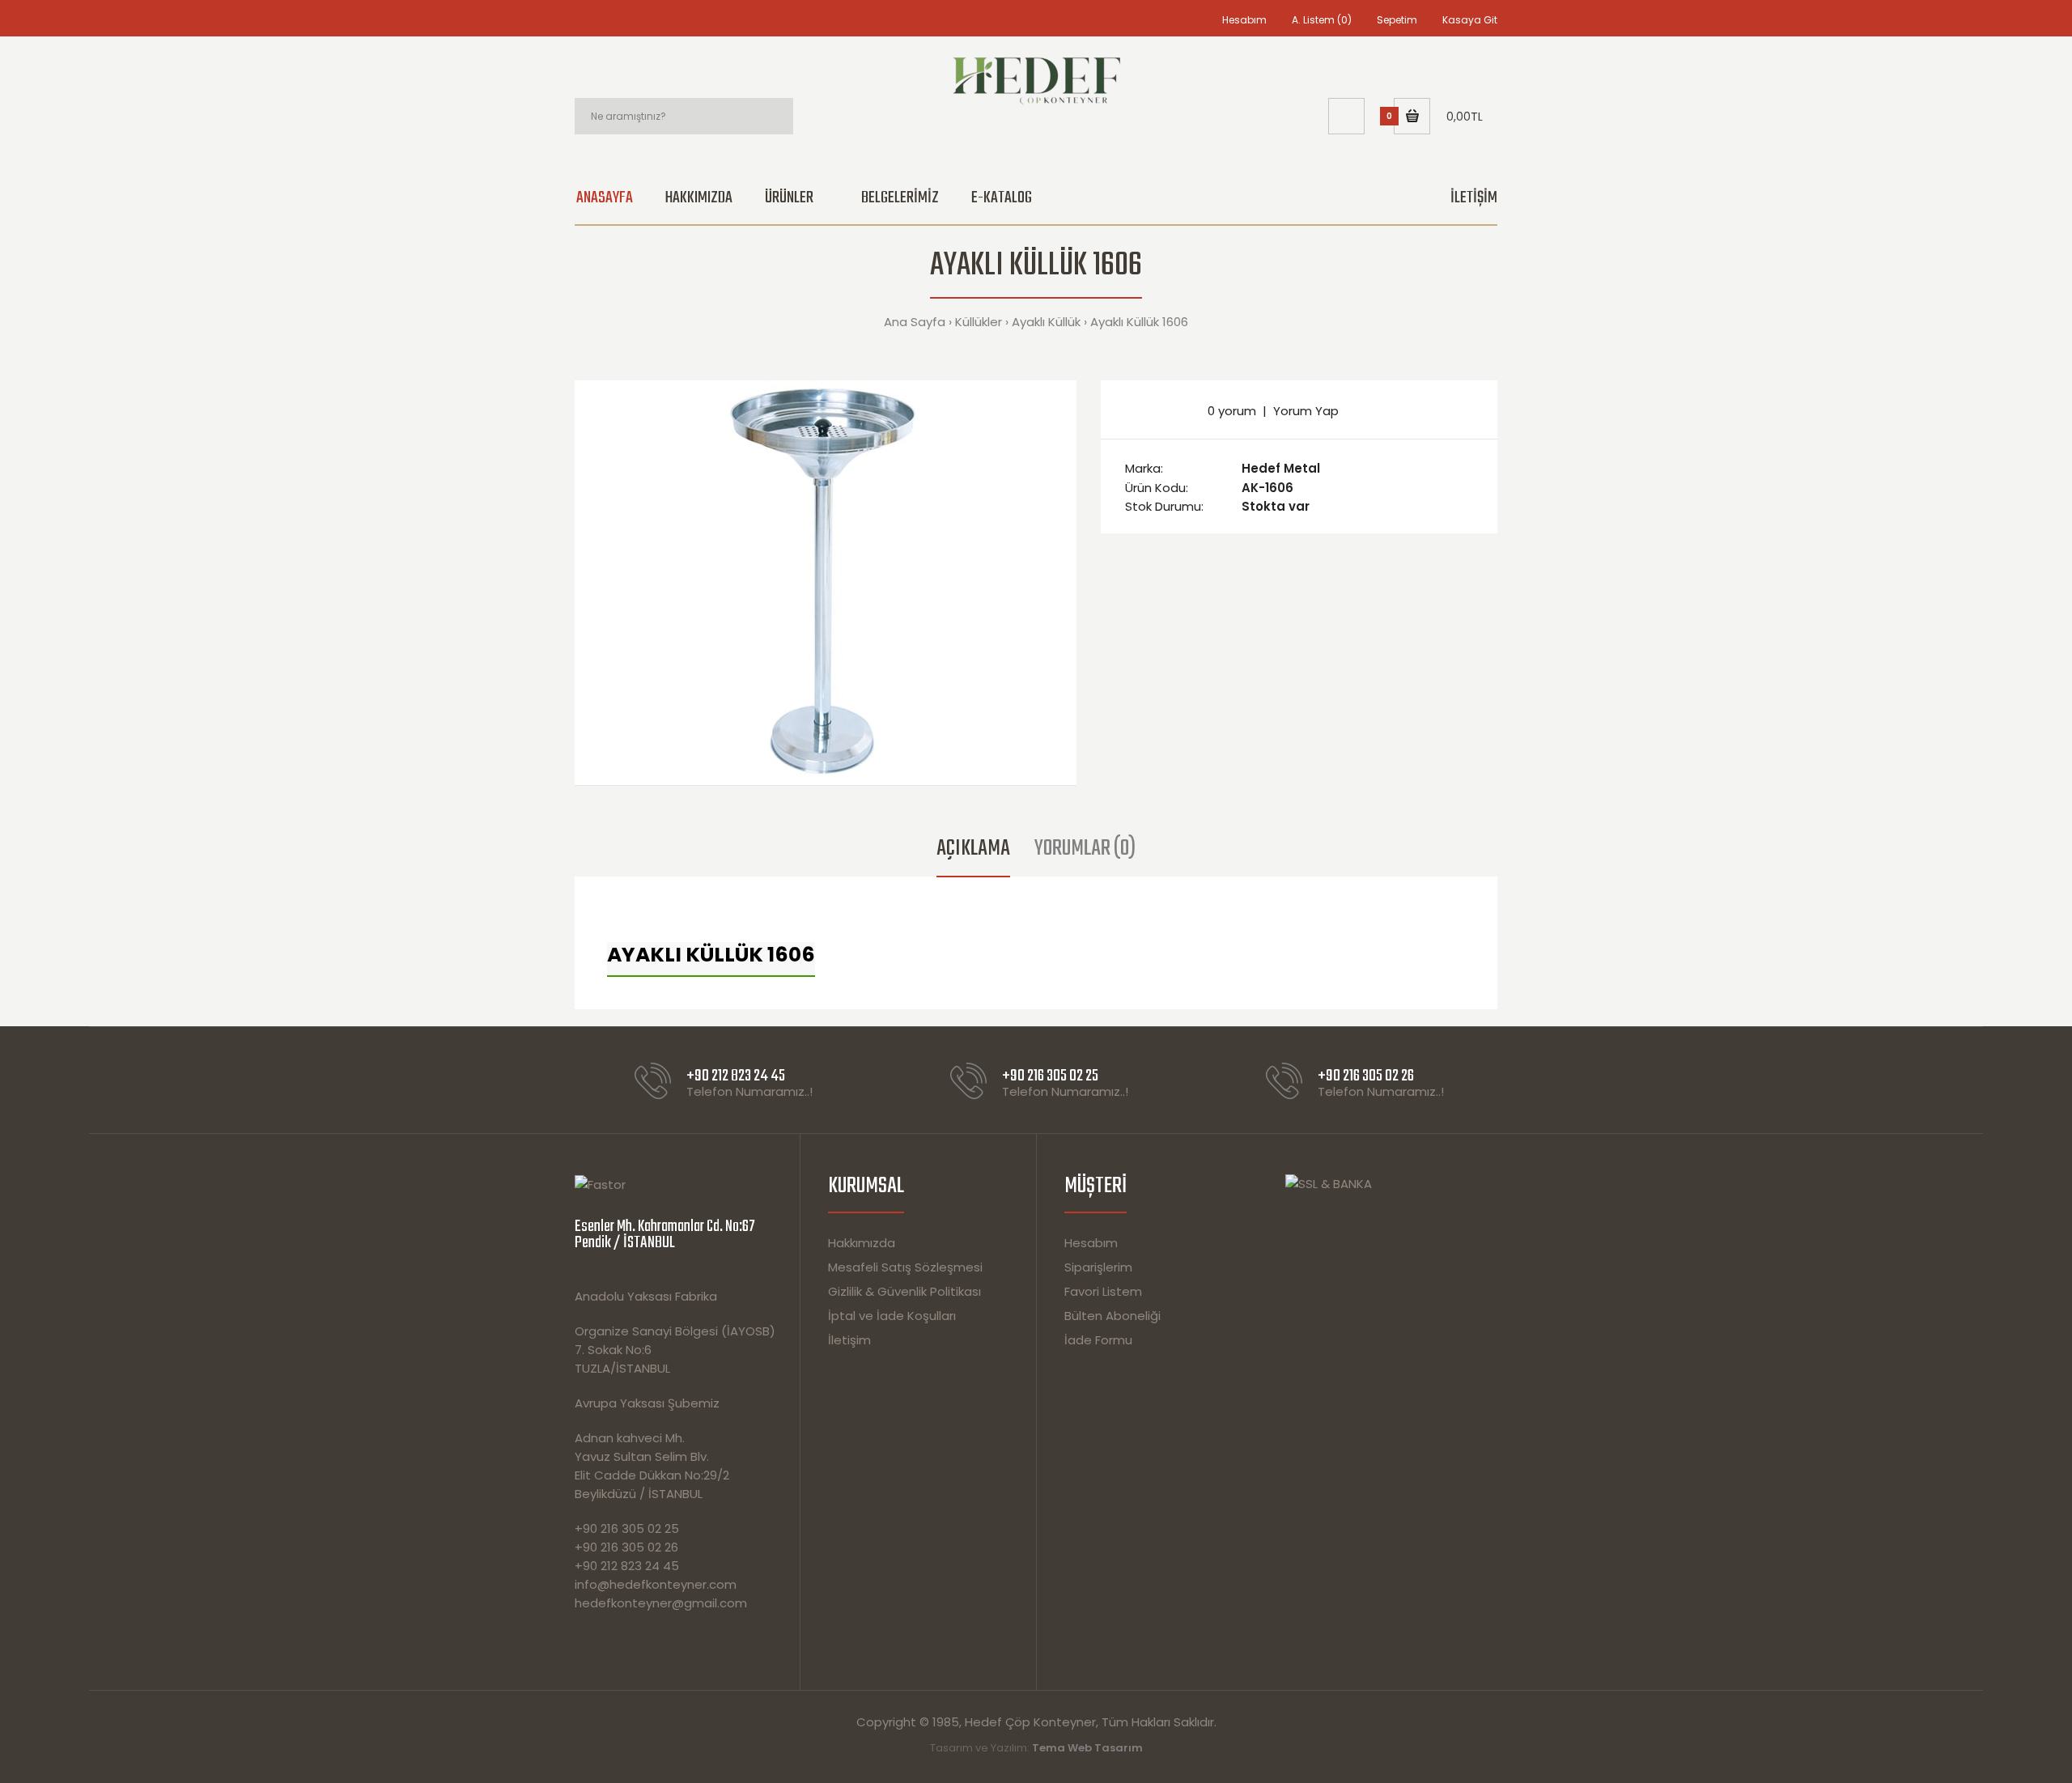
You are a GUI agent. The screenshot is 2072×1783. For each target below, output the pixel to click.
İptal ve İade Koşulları (892, 1316)
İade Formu (1098, 1340)
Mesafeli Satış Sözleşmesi (905, 1267)
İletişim (849, 1340)
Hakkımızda (862, 1243)
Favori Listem (1103, 1291)
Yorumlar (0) (1085, 849)
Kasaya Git (1470, 20)
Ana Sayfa (915, 322)
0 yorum (1232, 411)
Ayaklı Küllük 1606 (1139, 322)
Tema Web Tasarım (1087, 1748)
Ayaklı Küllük (1046, 322)
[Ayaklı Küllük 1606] (826, 583)
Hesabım (1244, 20)
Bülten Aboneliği (1112, 1316)
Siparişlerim (1098, 1267)
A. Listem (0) (1322, 20)
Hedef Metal (1281, 468)
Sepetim (1397, 20)
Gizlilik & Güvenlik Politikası (904, 1291)
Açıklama (973, 849)
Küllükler (979, 322)
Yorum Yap (1306, 411)
